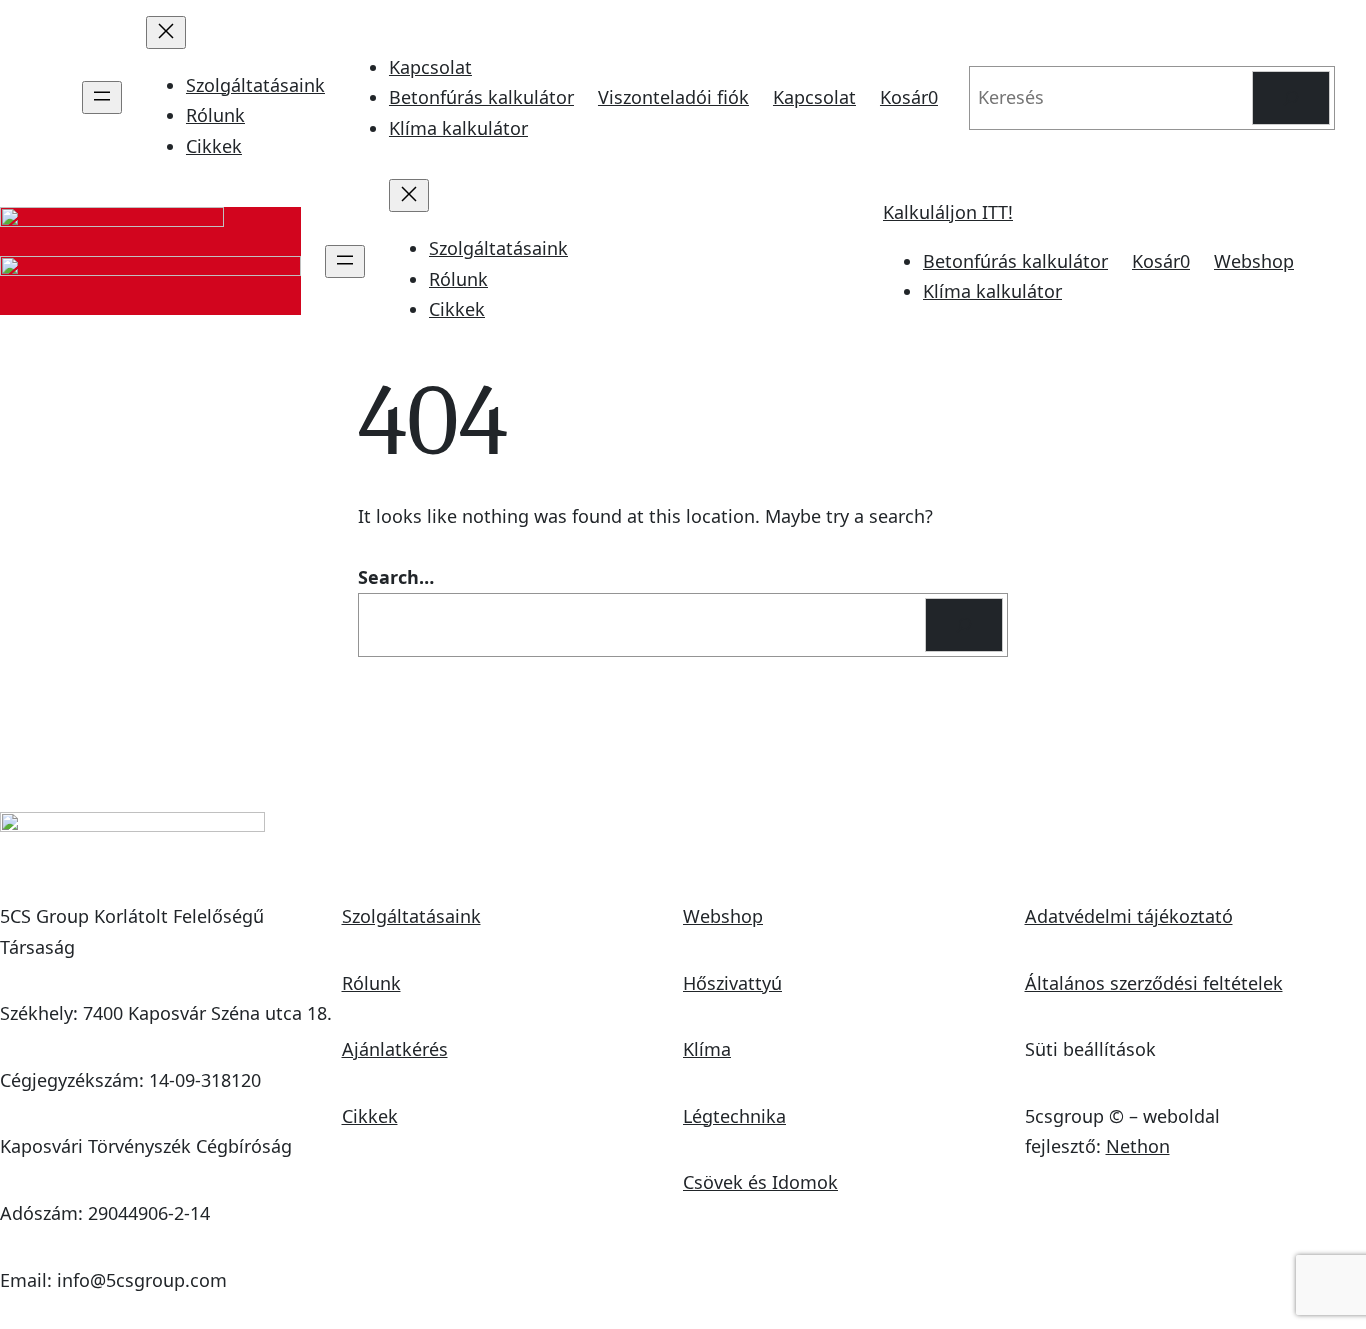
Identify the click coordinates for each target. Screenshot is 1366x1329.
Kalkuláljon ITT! (948, 212)
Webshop (1254, 261)
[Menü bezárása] (166, 32)
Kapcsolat (430, 67)
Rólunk (371, 983)
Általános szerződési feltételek (1154, 983)
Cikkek (370, 1116)
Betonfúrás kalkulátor (481, 97)
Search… (396, 577)
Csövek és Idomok (760, 1182)
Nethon (1138, 1146)
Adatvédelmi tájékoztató (1129, 916)
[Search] (1291, 98)
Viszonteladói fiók (673, 97)
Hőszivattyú (732, 983)
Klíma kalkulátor (458, 128)
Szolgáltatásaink (411, 916)
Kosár (909, 97)
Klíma (707, 1049)
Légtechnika (734, 1116)
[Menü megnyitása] (102, 97)
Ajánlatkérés (395, 1049)
